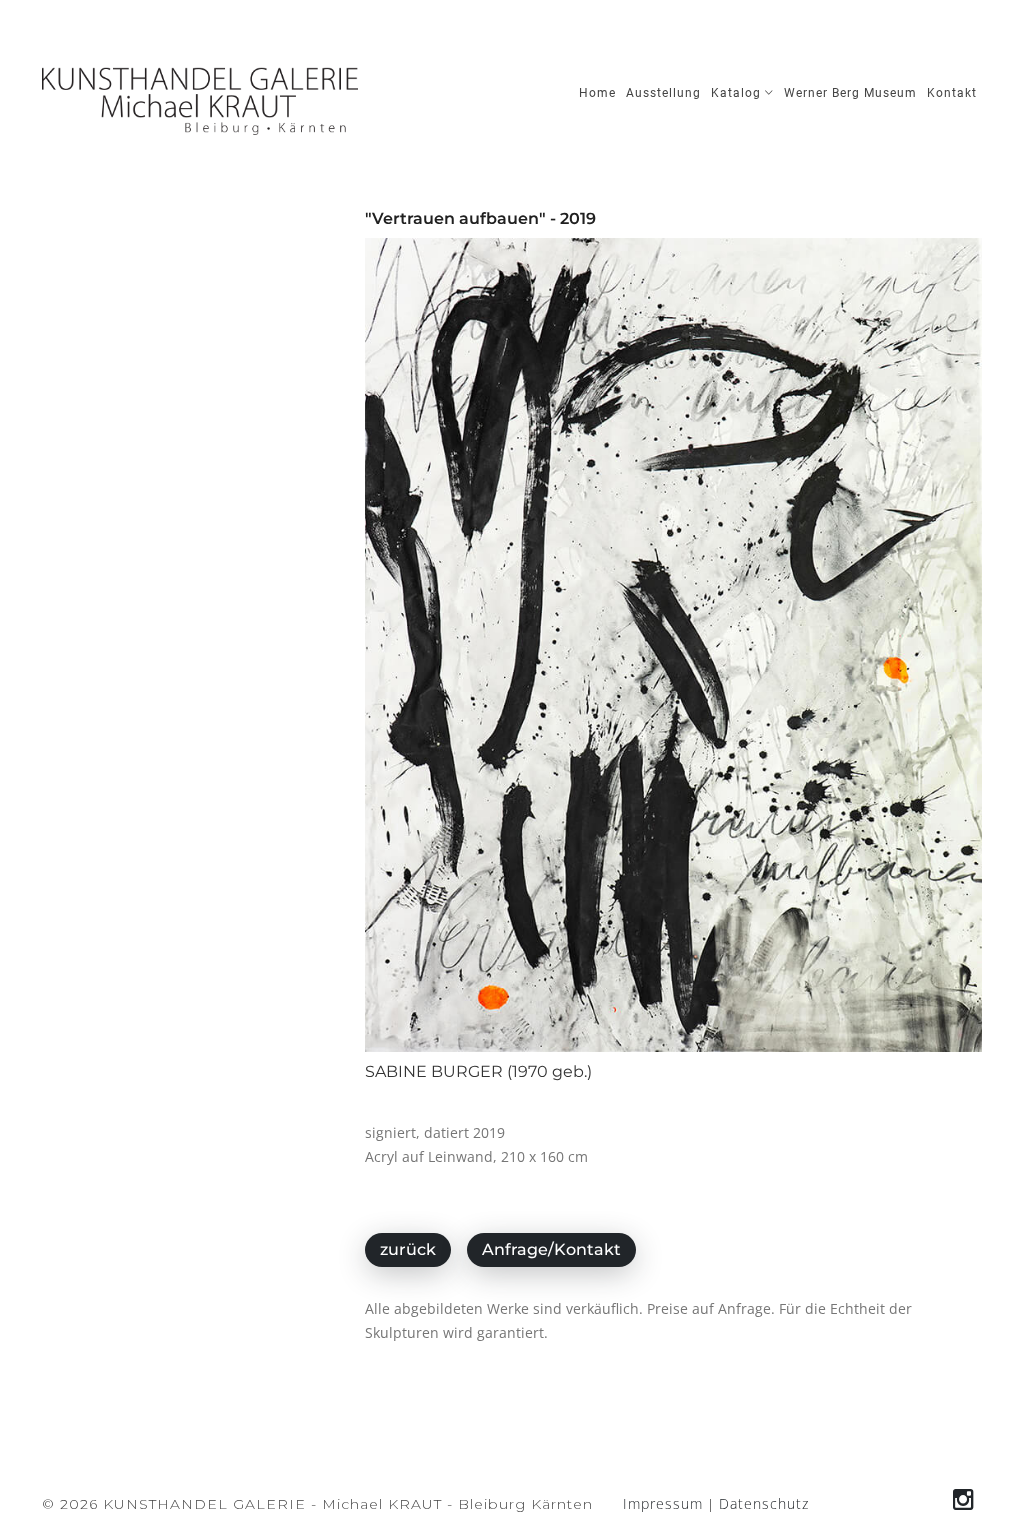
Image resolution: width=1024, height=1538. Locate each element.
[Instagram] (963, 1499)
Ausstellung (663, 93)
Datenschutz (764, 1503)
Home (597, 93)
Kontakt (952, 93)
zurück (408, 1249)
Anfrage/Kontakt (551, 1249)
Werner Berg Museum (850, 93)
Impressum (663, 1503)
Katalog (738, 93)
